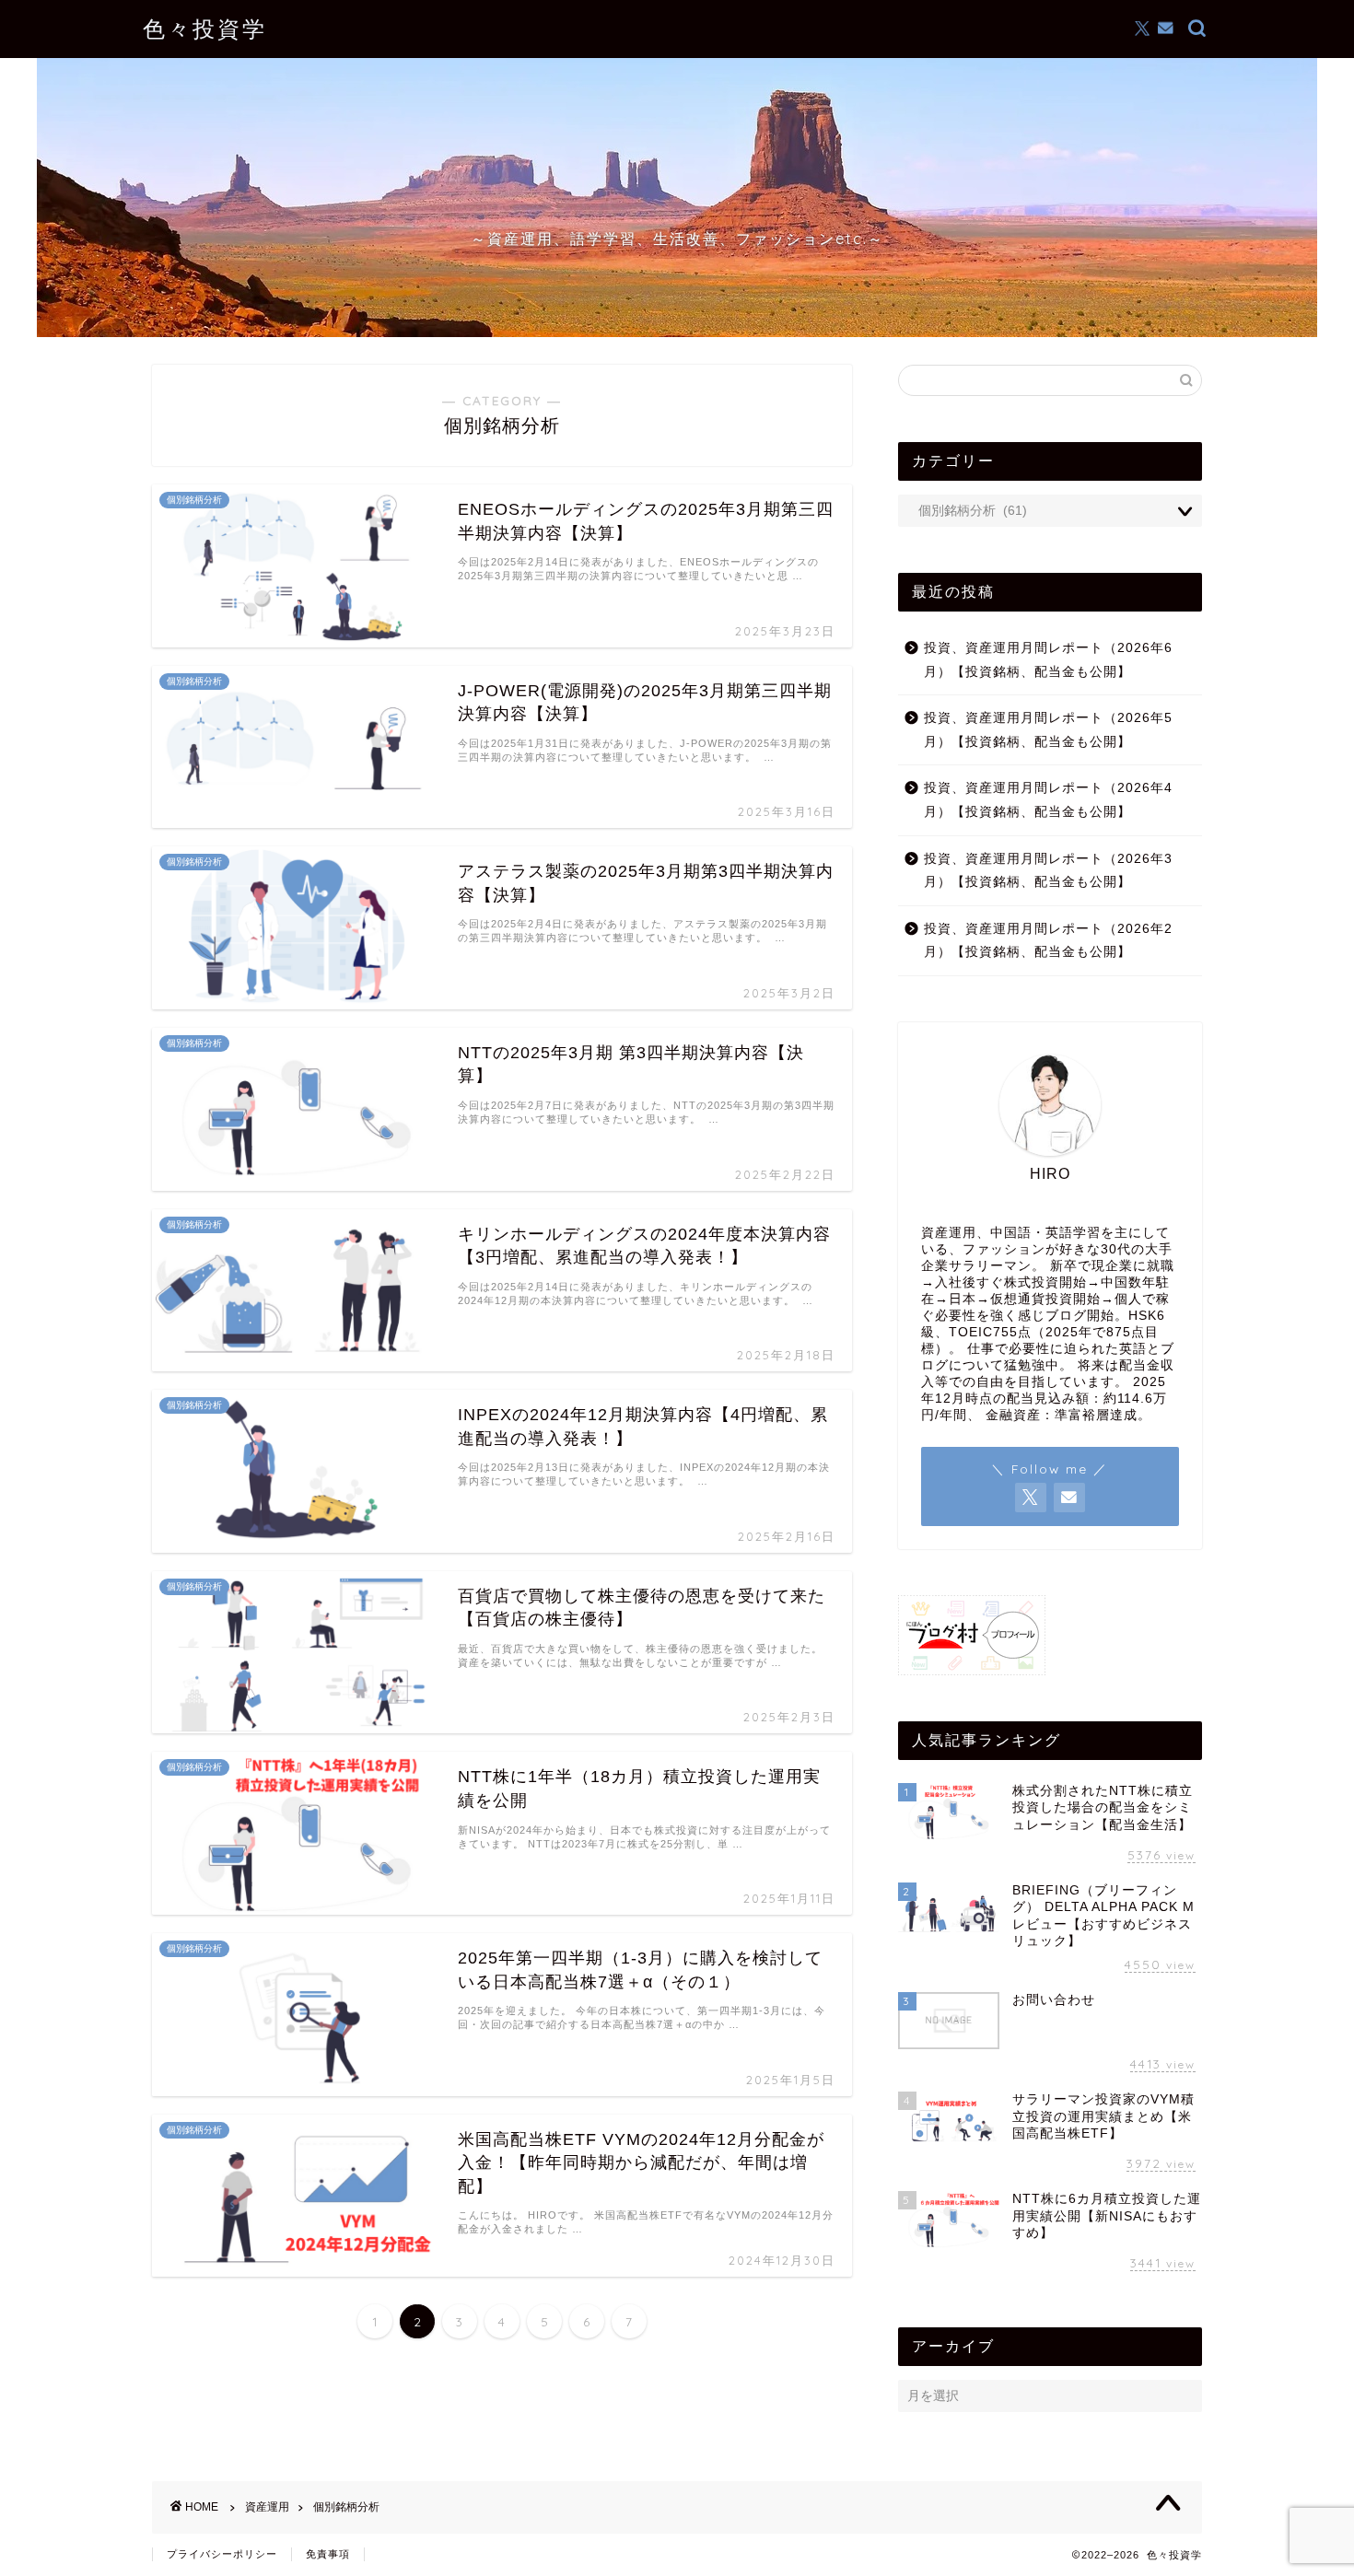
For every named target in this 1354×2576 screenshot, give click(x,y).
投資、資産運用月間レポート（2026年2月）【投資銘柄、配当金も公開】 (1048, 941)
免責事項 (328, 2554)
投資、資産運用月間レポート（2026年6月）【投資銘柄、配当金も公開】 (1048, 660)
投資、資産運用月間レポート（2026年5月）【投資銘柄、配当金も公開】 (1048, 730)
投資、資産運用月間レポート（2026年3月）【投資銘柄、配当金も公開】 (1048, 871)
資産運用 (267, 2507)
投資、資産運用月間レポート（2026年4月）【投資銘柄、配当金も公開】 (1048, 800)
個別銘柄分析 (346, 2507)
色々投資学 (205, 29)
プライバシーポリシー (222, 2554)
